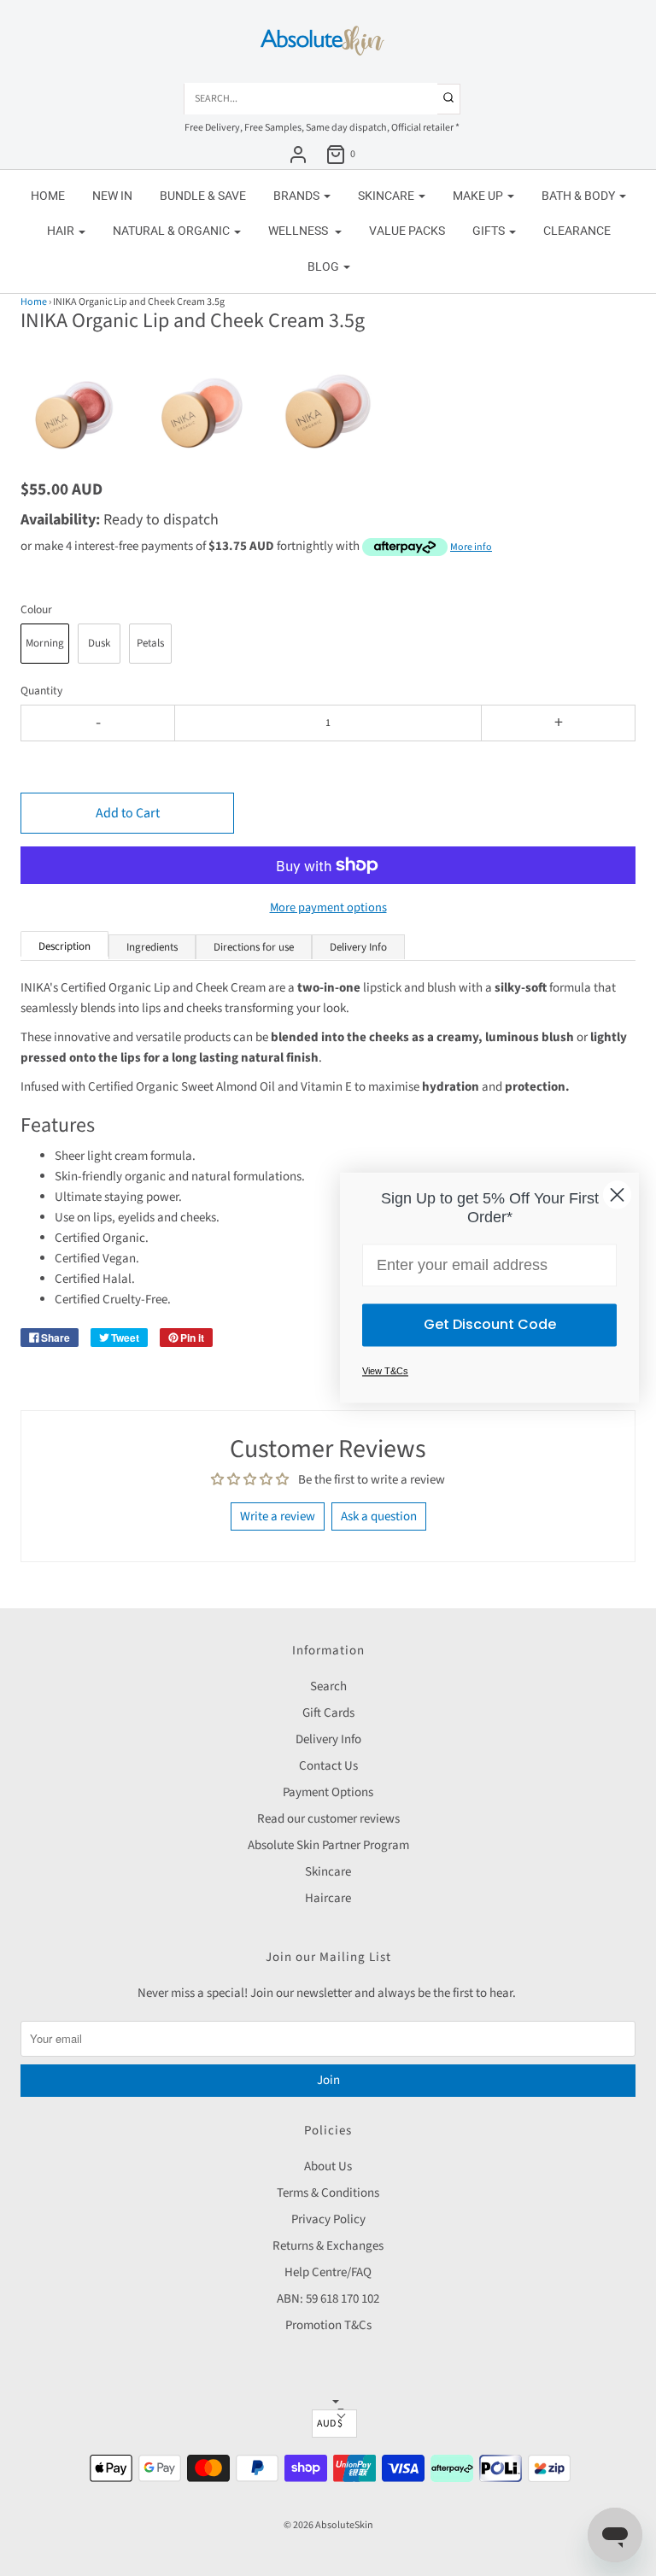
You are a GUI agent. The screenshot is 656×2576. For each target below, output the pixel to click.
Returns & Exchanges (328, 2246)
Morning (45, 643)
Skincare (328, 1872)
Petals (150, 643)
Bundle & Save (203, 196)
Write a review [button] (278, 1516)
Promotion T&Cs (328, 2325)
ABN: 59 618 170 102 (328, 2299)
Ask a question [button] (379, 1516)
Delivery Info (328, 1739)
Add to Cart (128, 813)
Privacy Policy (328, 2219)
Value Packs (407, 231)
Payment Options (328, 1792)
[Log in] (298, 155)
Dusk (99, 643)
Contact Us (328, 1766)
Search (328, 1686)
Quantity (41, 691)
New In (112, 196)
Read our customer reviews (328, 1819)
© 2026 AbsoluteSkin (328, 2525)
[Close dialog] (617, 1194)
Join (328, 2080)
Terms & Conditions (328, 2193)
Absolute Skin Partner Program (328, 1845)
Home (48, 196)
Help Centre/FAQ (328, 2272)
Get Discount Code (490, 1325)
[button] (75, 396)
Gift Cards (328, 1713)
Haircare (328, 1898)
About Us (328, 2166)
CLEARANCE (577, 231)
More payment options (328, 907)
